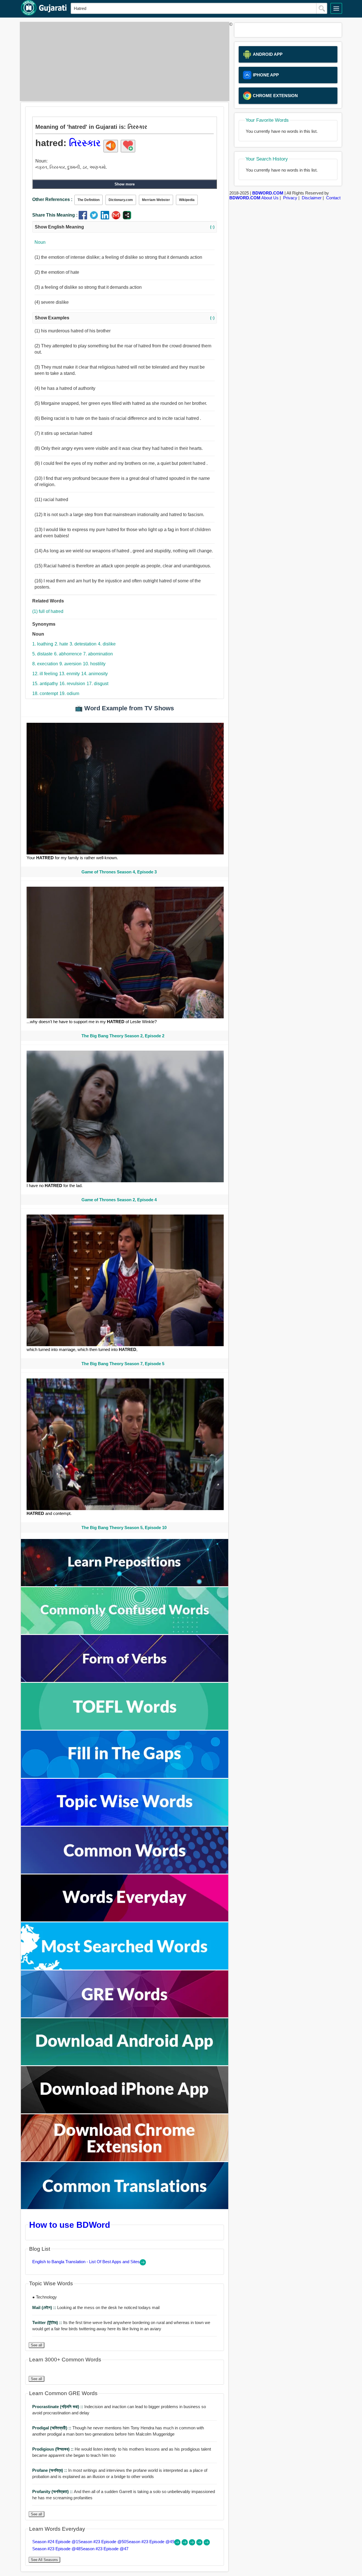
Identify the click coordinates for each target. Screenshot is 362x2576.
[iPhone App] (125, 2112)
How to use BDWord (70, 2225)
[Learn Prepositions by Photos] (125, 1585)
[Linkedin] (106, 218)
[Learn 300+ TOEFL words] (125, 1728)
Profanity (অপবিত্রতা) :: (53, 2491)
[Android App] (125, 2064)
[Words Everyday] (125, 1920)
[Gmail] (117, 218)
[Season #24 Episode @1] (178, 2544)
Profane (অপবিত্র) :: (50, 2470)
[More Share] (127, 218)
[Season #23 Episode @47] (207, 2544)
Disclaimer (312, 198)
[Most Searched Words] (125, 1968)
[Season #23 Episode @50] (185, 2544)
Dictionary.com (121, 200)
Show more (125, 184)
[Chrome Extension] (125, 2160)
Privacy (290, 198)
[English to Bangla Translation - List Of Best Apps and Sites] (143, 2264)
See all (36, 2345)
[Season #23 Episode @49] (193, 2544)
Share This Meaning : (55, 215)
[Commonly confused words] (125, 1633)
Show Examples (125, 318)
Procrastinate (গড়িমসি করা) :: (58, 2407)
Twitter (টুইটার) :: (48, 2322)
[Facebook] (84, 218)
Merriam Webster (156, 200)
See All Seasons (44, 2560)
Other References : (52, 199)
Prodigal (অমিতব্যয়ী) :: (52, 2428)
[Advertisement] (123, 61)
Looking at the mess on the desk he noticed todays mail (96, 2307)
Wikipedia (187, 200)
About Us (270, 198)
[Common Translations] (125, 2208)
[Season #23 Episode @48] (200, 2544)
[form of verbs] (125, 1680)
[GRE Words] (125, 2016)
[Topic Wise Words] (125, 1824)
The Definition (89, 200)
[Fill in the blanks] (125, 1776)
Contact (333, 198)
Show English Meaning (125, 227)
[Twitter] (95, 218)
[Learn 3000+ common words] (125, 1872)
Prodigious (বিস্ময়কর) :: (53, 2449)
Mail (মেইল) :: (45, 2307)
